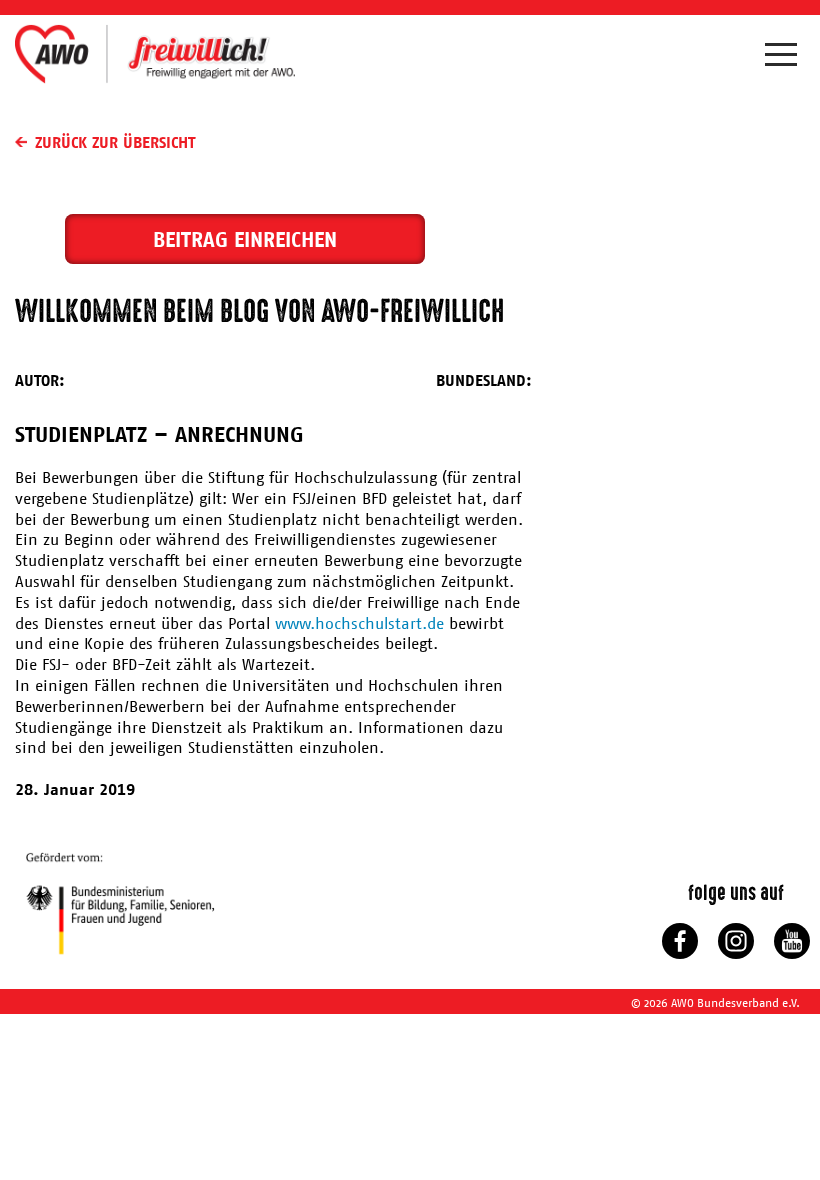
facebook (680, 941)
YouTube (792, 941)
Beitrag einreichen (245, 239)
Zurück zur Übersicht (115, 142)
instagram (736, 941)
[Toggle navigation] (785, 59)
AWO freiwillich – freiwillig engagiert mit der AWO (155, 53)
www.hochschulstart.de (359, 624)
